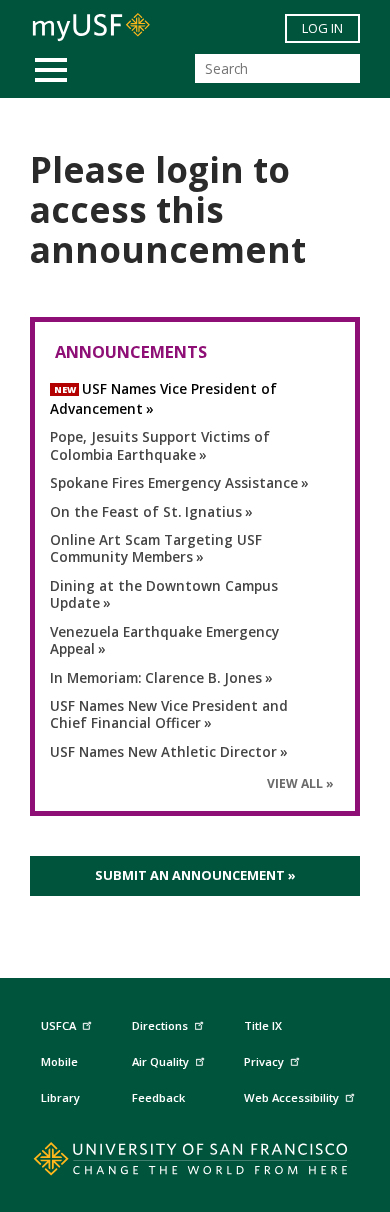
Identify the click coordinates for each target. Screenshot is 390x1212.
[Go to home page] (195, 1163)
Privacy (264, 1061)
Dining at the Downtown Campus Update (164, 594)
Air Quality (160, 1061)
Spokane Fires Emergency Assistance (174, 482)
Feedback (158, 1097)
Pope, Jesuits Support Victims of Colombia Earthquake (160, 445)
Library (60, 1097)
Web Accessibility (291, 1097)
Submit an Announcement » (195, 875)
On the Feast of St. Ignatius (146, 511)
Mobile (59, 1061)
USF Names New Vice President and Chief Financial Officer (169, 714)
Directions (160, 1025)
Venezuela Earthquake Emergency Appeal (164, 640)
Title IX (263, 1025)
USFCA (58, 1025)
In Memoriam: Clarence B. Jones (156, 677)
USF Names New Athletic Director (163, 751)
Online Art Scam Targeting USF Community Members (156, 548)
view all (295, 783)
